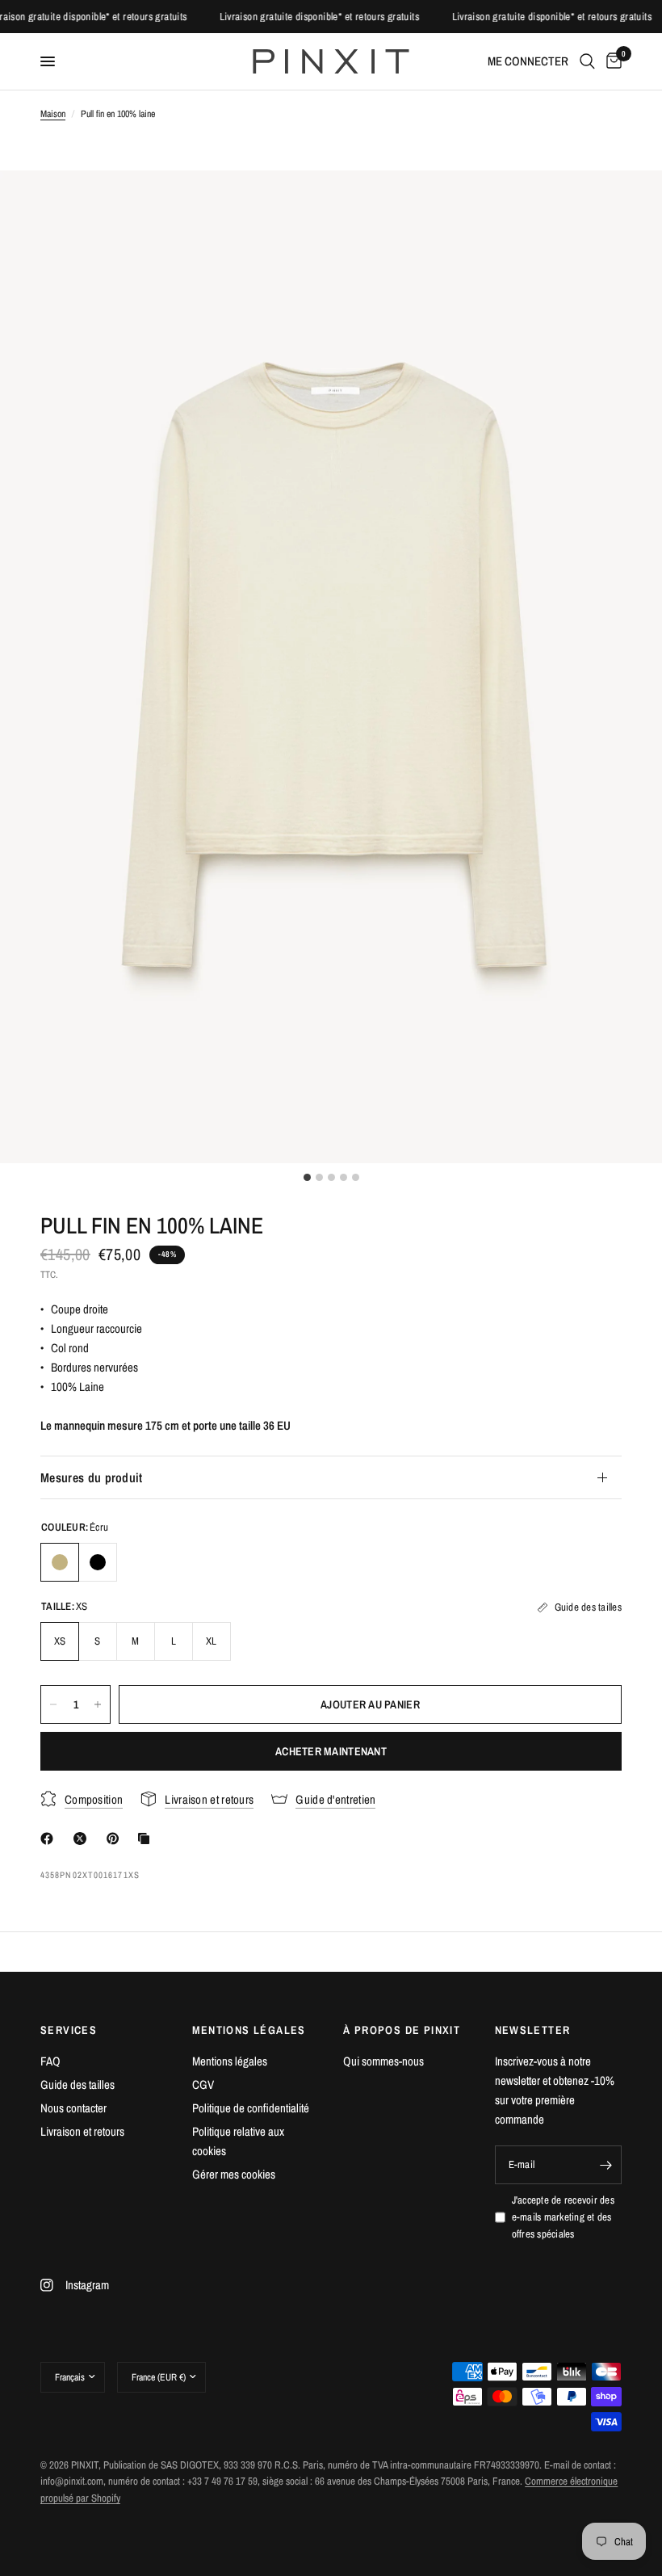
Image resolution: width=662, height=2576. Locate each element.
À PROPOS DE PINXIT (402, 2030)
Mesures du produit (92, 1477)
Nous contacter (73, 2108)
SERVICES (69, 2030)
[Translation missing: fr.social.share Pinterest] (116, 1838)
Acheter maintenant (331, 1751)
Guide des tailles (78, 2084)
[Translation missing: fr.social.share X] (83, 1838)
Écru (60, 1562)
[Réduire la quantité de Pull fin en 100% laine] (53, 1704)
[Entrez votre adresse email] (605, 2165)
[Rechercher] (587, 61)
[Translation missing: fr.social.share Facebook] (50, 1838)
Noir (98, 1562)
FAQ (50, 2061)
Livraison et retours (82, 2131)
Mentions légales (230, 2061)
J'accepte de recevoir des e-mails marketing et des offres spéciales (564, 2217)
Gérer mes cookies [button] (234, 2174)
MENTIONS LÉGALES (249, 2030)
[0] (611, 61)
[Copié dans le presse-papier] (147, 1838)
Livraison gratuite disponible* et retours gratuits (106, 17)
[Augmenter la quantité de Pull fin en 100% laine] (98, 1704)
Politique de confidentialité (251, 2108)
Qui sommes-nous (383, 2061)
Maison (53, 114)
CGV (203, 2084)
